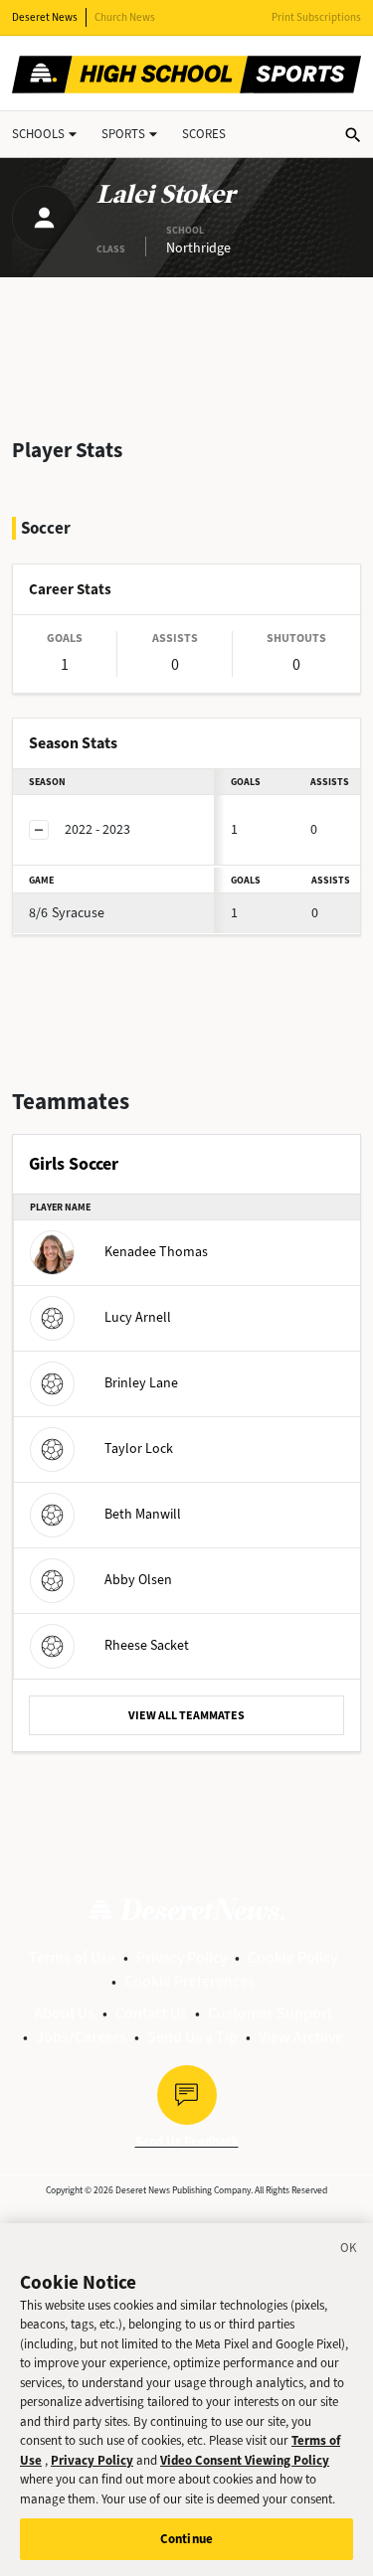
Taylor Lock (139, 1449)
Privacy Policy (182, 1957)
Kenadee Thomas (156, 1252)
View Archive (301, 2037)
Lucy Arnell (138, 1317)
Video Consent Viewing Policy (245, 2460)
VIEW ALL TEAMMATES (186, 1715)
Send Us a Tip (192, 2037)
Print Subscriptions (316, 17)
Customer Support (270, 2013)
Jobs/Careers (81, 2037)
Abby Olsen (138, 1580)
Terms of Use (72, 1957)
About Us (64, 2013)
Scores (204, 134)
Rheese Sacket (147, 1645)
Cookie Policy (292, 1957)
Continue (186, 2539)
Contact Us (151, 2013)
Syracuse (67, 913)
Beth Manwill (143, 1514)
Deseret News (45, 17)
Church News (125, 17)
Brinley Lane (141, 1383)
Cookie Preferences (189, 1981)
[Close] (349, 2251)
